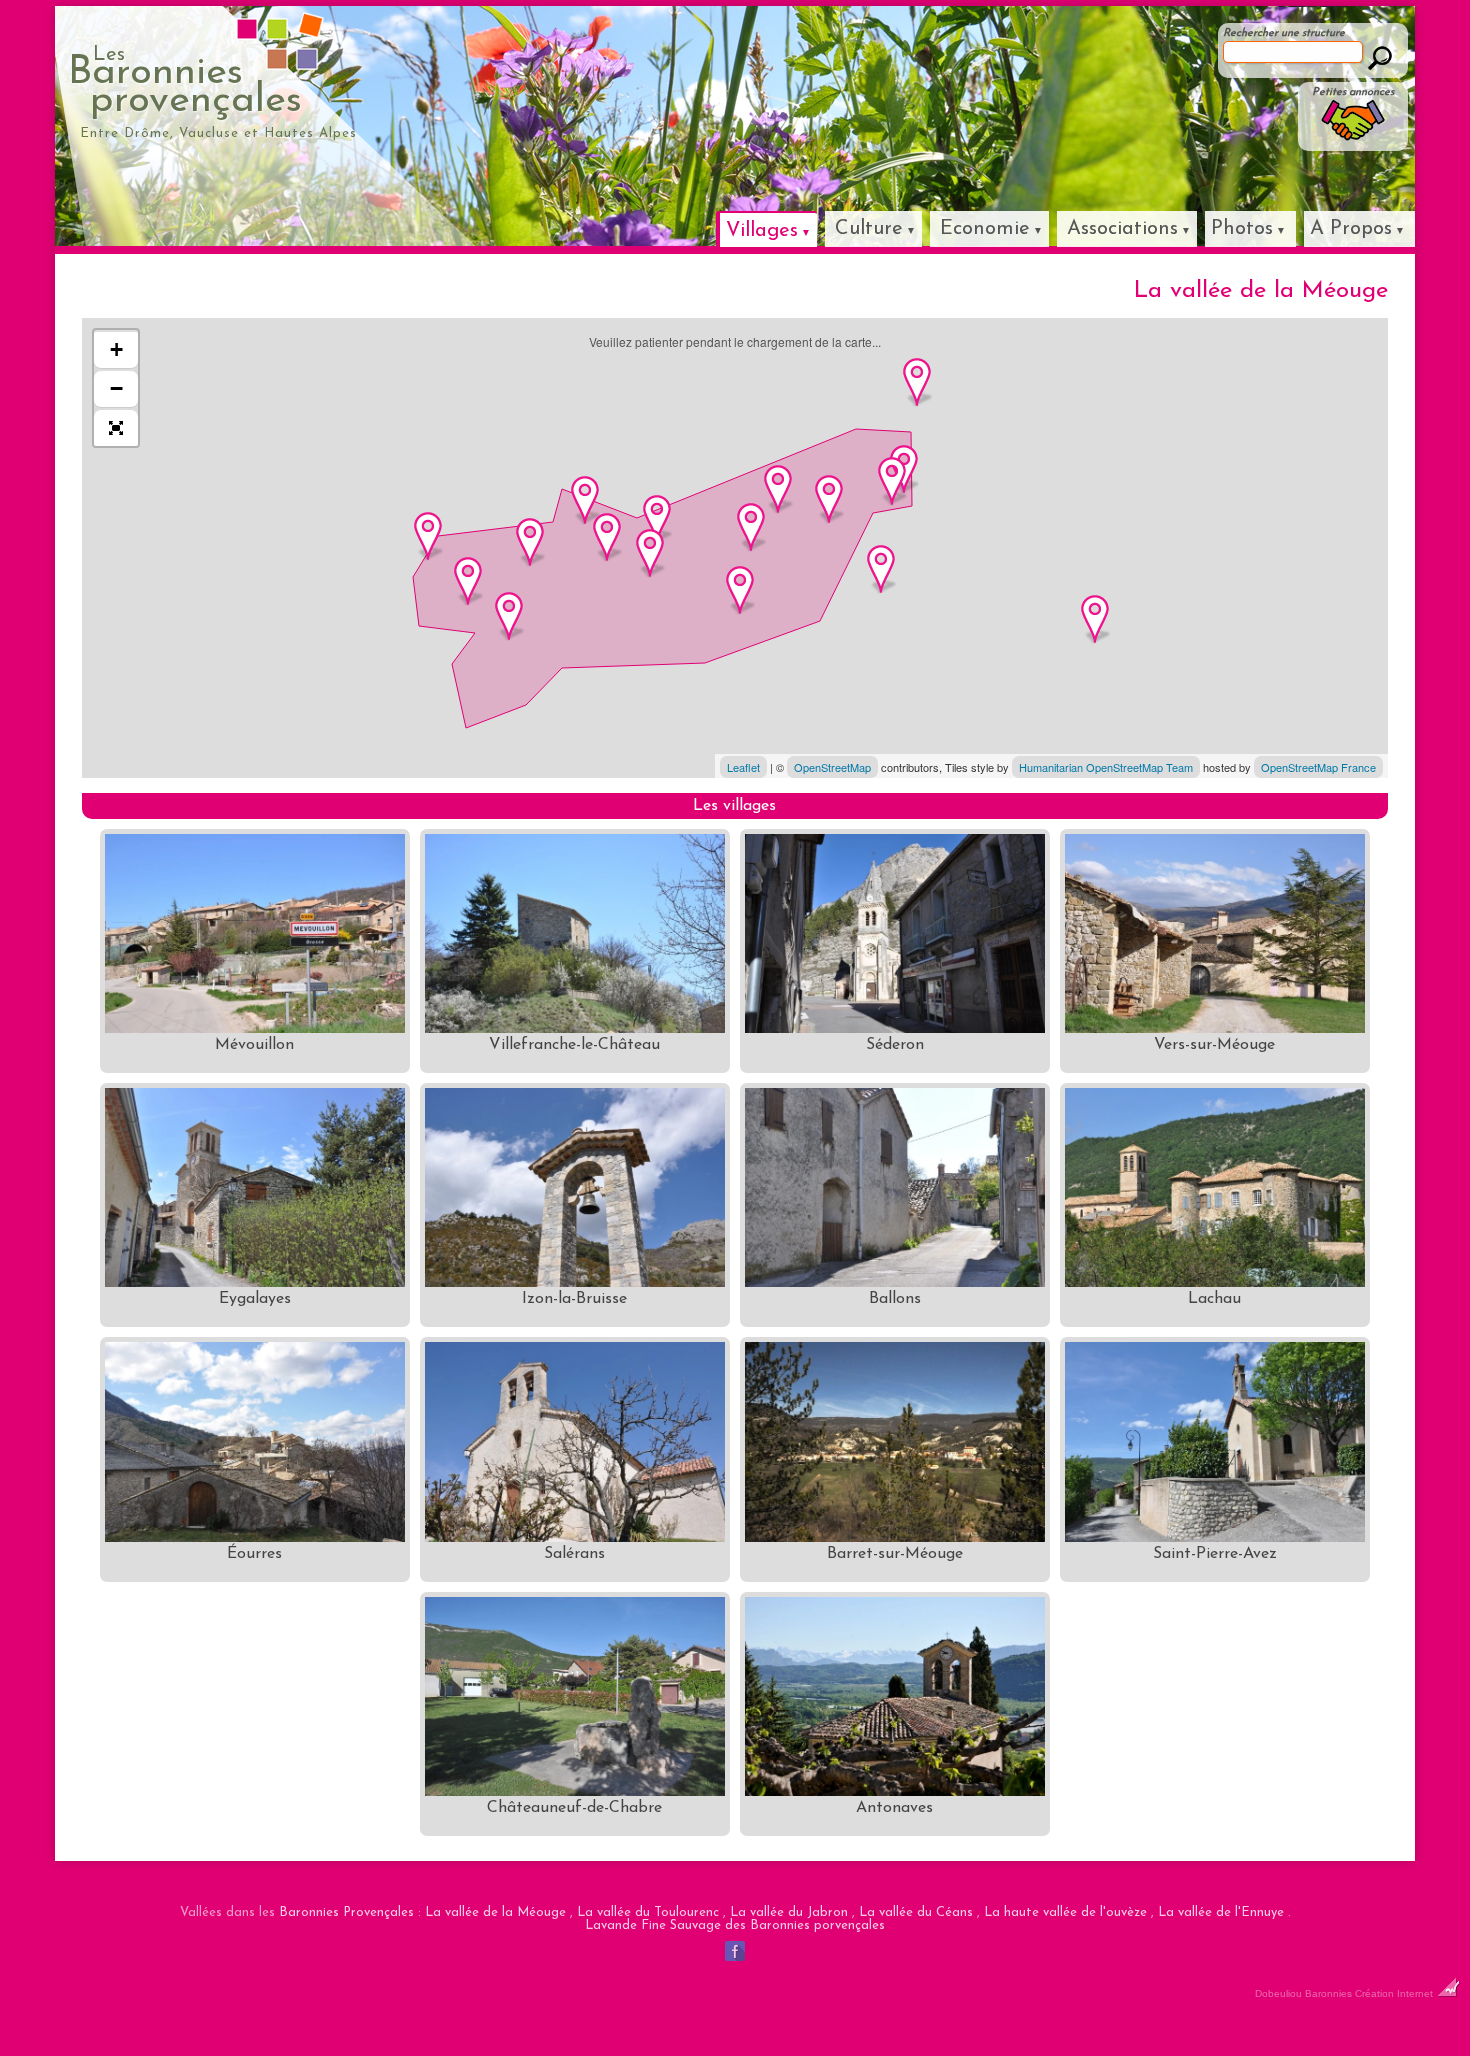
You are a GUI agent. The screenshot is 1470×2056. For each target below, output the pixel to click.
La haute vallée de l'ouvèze (1065, 1912)
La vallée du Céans (916, 1912)
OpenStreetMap (832, 767)
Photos (1242, 229)
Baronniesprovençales (185, 83)
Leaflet (743, 767)
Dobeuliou (1278, 1993)
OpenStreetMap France (1318, 767)
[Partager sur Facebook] (735, 1961)
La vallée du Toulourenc (648, 1912)
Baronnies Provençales (346, 1912)
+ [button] (116, 349)
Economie (985, 229)
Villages (762, 231)
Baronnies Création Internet (1370, 1993)
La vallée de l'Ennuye (1221, 1912)
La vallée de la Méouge (495, 1912)
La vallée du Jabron (789, 1912)
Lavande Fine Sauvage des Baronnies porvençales (735, 1925)
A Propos (1351, 229)
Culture (869, 229)
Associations (1122, 229)
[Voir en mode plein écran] (116, 428)
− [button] (116, 388)
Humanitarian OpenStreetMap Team (1106, 767)
